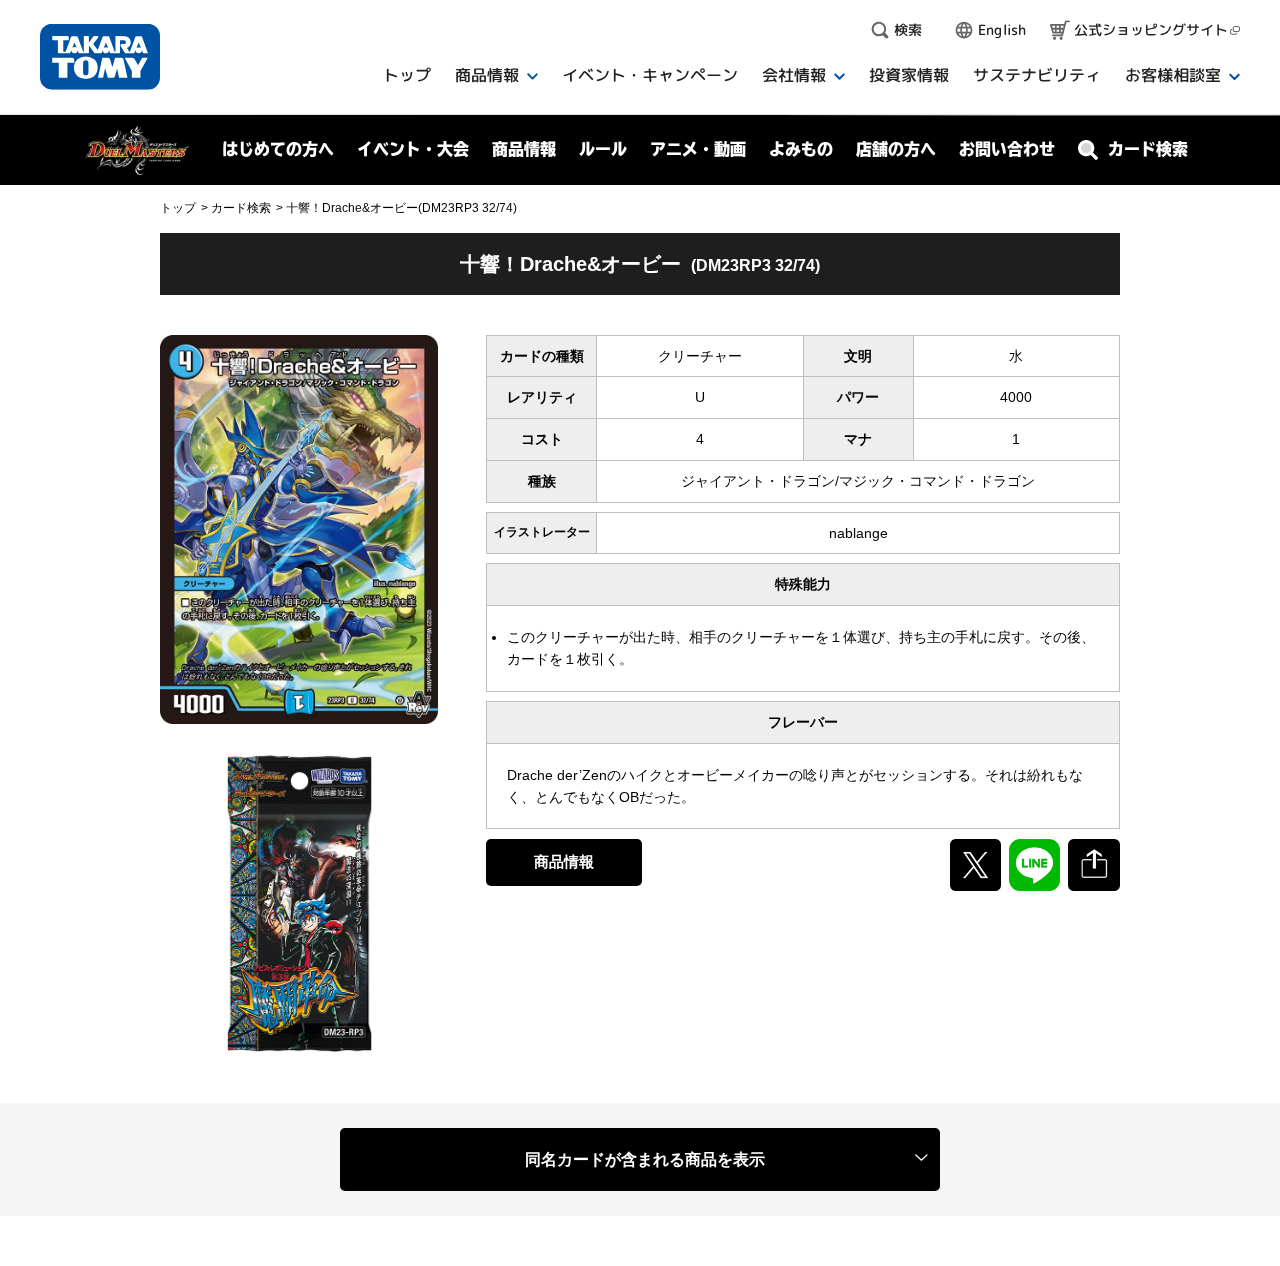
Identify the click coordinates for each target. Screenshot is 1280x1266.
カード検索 (241, 208)
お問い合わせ (1007, 149)
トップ (178, 208)
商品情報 (564, 861)
